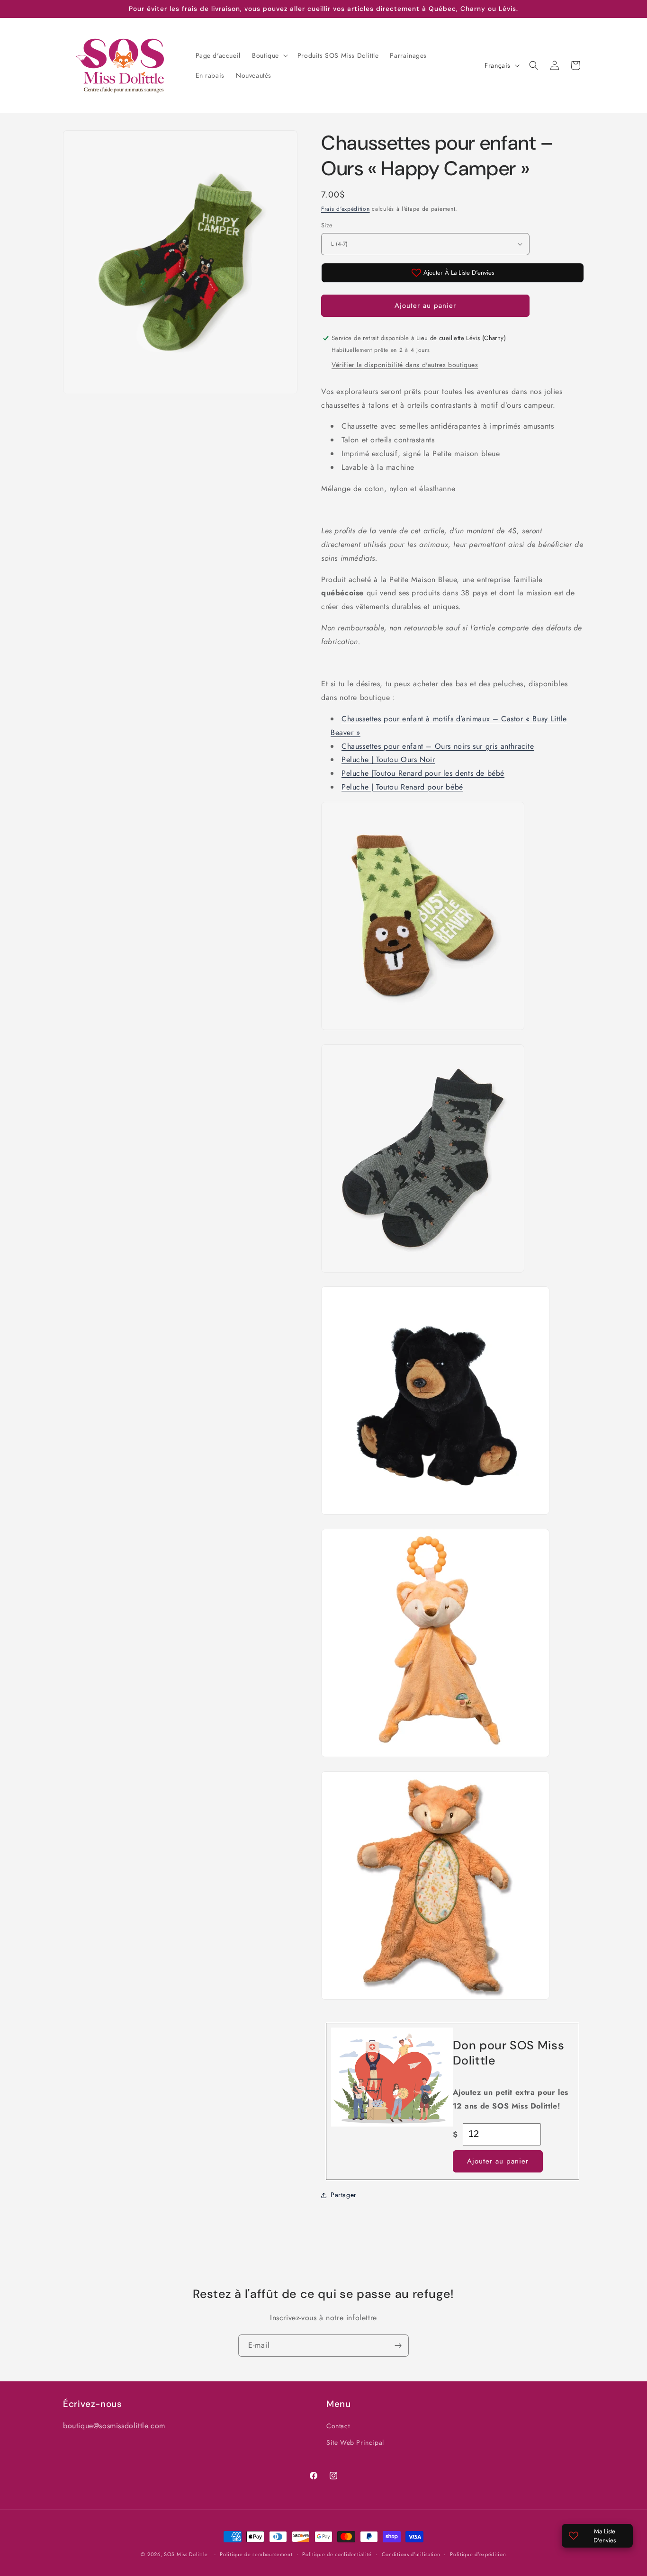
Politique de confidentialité (337, 2554)
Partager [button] (344, 2195)
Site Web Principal (355, 2443)
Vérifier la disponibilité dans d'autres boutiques (405, 365)
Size (327, 225)
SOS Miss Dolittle (186, 2554)
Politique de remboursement (256, 2554)
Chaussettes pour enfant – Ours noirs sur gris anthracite (438, 746)
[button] (269, 55)
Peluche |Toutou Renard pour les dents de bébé (423, 773)
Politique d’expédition (478, 2554)
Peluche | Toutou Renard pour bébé (402, 787)
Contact (338, 2426)
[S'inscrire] (398, 2346)
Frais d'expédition (346, 209)
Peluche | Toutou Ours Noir (388, 759)
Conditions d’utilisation (411, 2554)
